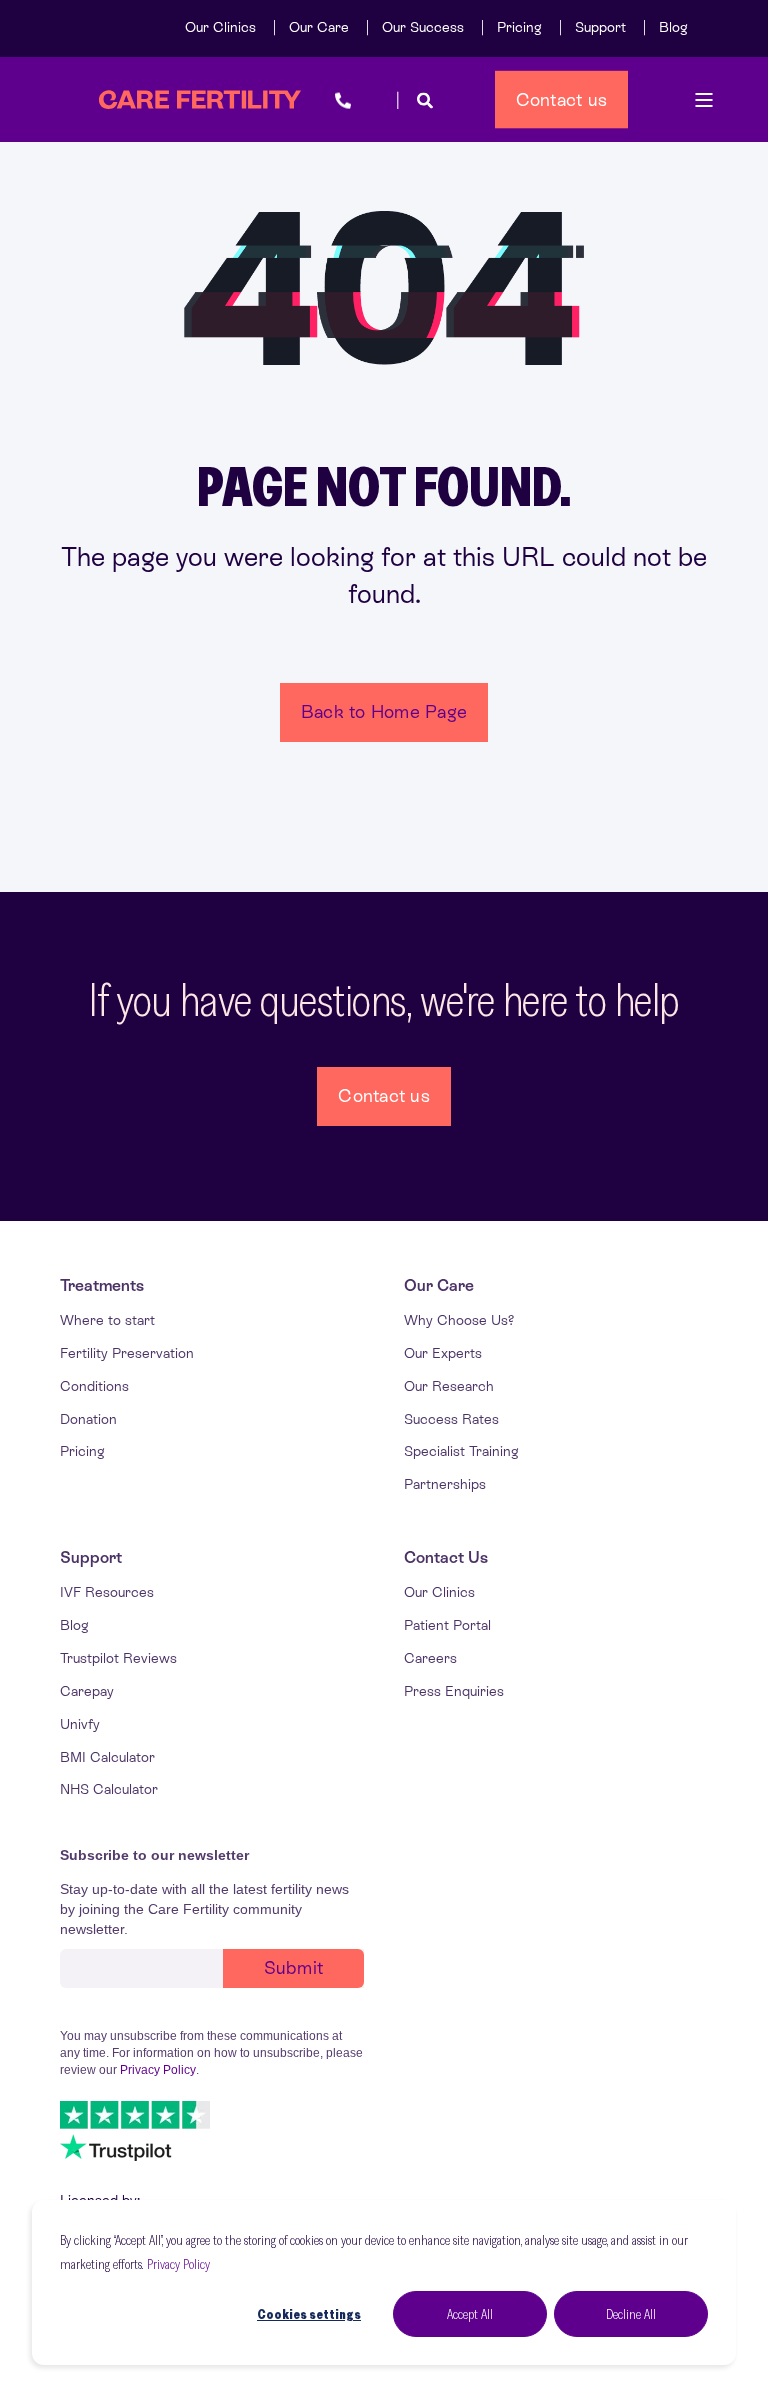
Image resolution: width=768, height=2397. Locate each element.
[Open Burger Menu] (704, 100)
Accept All (470, 2314)
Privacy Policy (178, 2264)
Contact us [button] (562, 98)
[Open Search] (425, 99)
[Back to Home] (200, 100)
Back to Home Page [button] (384, 711)
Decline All (631, 2314)
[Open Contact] (343, 99)
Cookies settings (309, 2314)
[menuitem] (220, 27)
